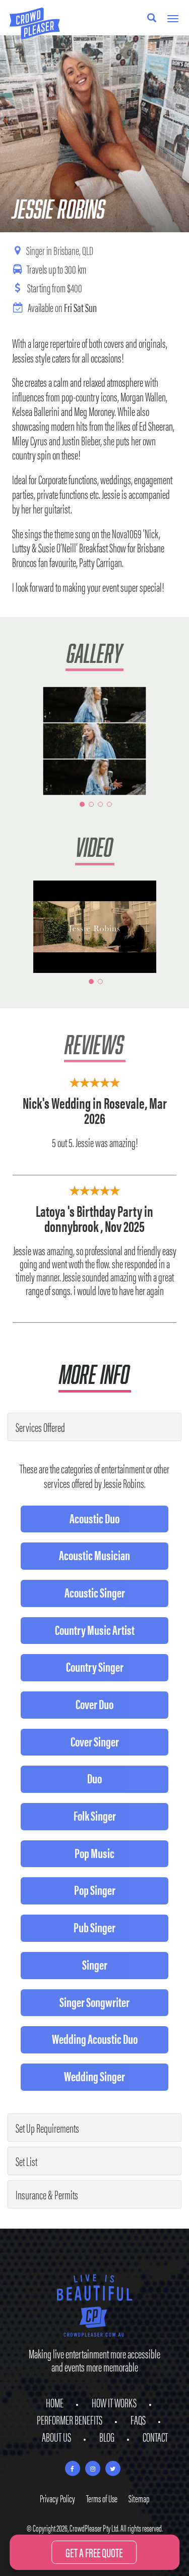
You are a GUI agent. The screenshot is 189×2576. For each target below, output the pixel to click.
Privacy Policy (57, 2498)
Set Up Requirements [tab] (47, 2128)
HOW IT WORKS (114, 2402)
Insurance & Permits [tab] (47, 2194)
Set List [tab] (26, 2161)
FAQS (138, 2419)
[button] (22, 741)
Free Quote (94, 2552)
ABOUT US (56, 2437)
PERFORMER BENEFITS (70, 2419)
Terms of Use (102, 2498)
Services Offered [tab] (40, 1427)
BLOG (107, 2437)
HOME (55, 2402)
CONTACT (155, 2437)
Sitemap (139, 2498)
